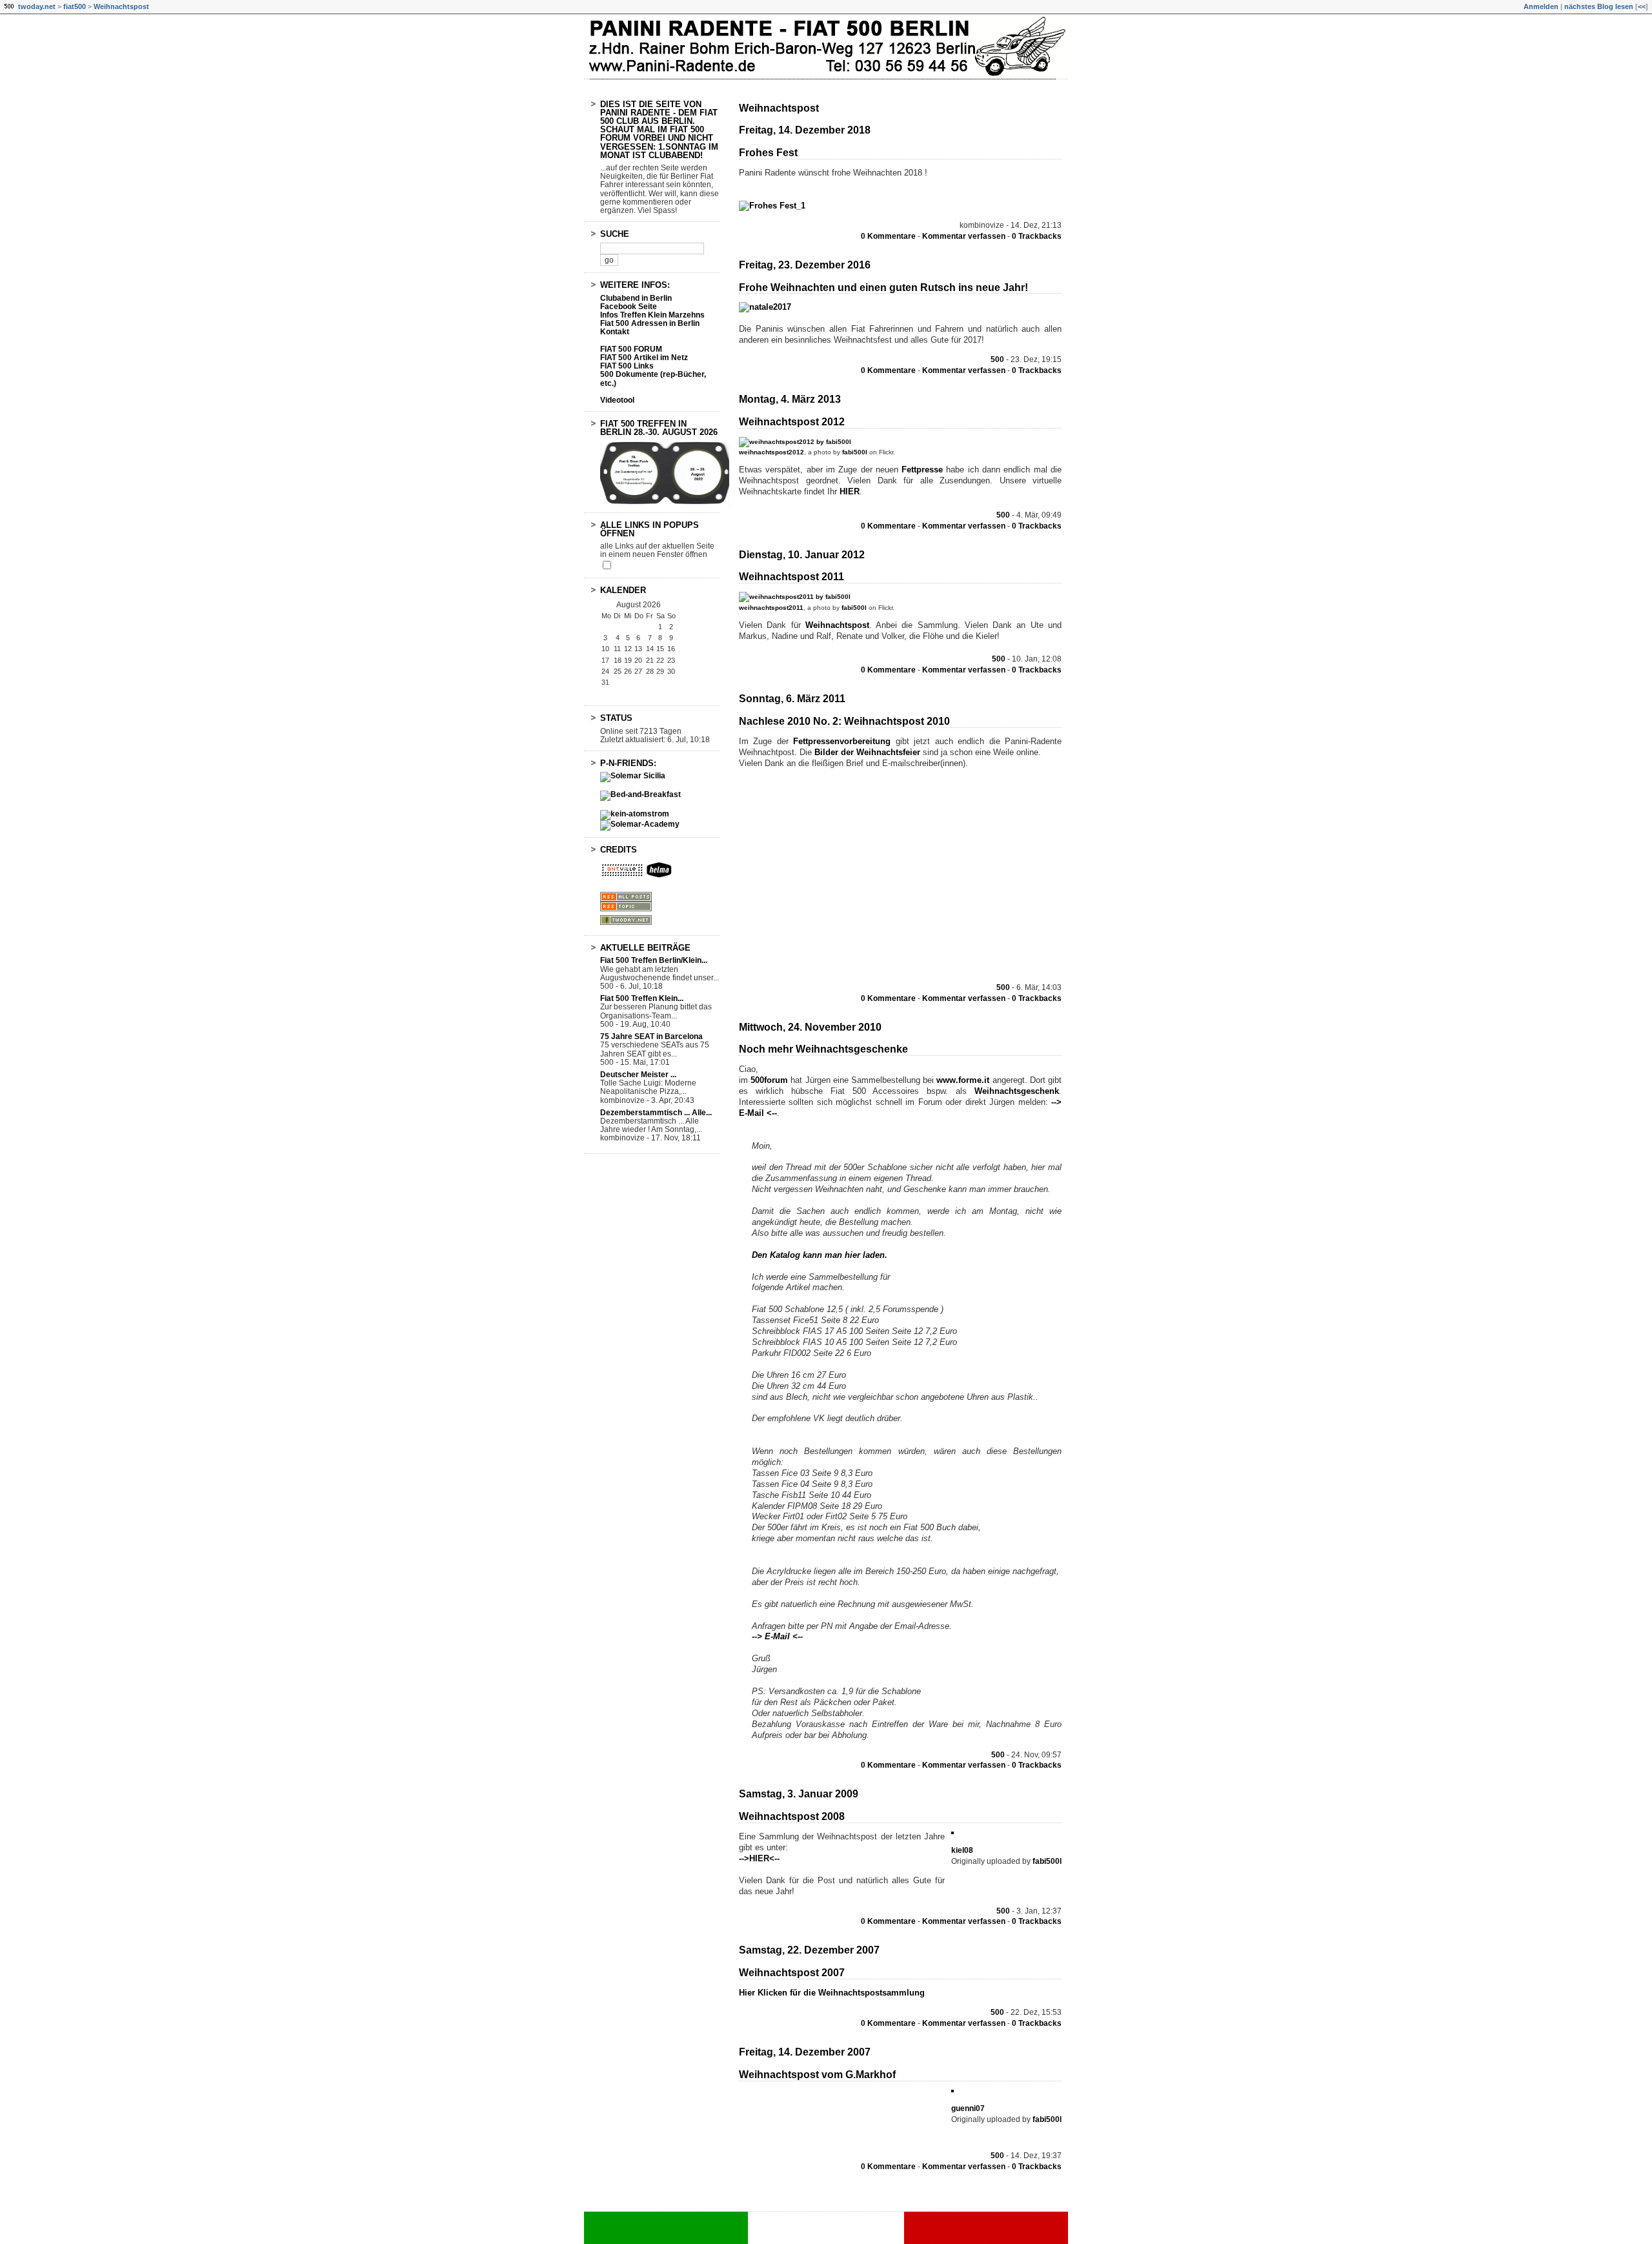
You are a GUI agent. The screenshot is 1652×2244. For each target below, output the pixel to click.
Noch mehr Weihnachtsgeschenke (823, 1049)
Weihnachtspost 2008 (792, 1816)
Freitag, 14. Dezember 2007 (805, 2052)
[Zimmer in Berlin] (640, 794)
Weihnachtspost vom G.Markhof (817, 2075)
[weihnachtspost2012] (795, 442)
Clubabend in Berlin (636, 298)
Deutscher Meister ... (638, 1075)
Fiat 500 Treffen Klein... (642, 998)
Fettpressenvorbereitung (844, 741)
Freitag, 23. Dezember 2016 (805, 265)
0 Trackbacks (1037, 236)
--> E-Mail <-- (777, 1636)
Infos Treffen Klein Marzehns (652, 315)
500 (997, 359)
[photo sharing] (952, 1831)
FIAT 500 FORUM (631, 349)
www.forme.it (963, 1080)
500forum (769, 1080)
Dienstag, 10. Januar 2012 (802, 555)
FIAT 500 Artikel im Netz (644, 358)
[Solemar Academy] (640, 824)
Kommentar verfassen (964, 236)
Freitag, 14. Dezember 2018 (805, 130)
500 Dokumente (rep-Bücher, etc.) (653, 379)
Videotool (617, 400)
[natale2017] (765, 307)
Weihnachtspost (121, 6)
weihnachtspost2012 (771, 452)
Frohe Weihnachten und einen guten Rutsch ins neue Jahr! (883, 288)
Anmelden (1541, 6)
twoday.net (37, 6)
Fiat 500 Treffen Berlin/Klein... (654, 960)
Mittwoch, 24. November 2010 (810, 1027)
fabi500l (855, 452)
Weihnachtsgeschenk (1017, 1091)
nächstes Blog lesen (1599, 6)
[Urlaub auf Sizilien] (633, 776)
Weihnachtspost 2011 (791, 577)
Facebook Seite (629, 307)
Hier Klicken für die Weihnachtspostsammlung (832, 1993)
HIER (850, 491)
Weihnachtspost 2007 (792, 1973)
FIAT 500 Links (627, 366)
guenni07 (968, 2108)
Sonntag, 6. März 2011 (792, 699)
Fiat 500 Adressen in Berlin (650, 323)
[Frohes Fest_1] (772, 206)
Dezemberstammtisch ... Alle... (656, 1113)
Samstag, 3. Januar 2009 (799, 1794)
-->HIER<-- (759, 1858)
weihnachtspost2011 (771, 608)
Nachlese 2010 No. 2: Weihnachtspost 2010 (844, 721)
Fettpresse (924, 470)
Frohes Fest (768, 153)
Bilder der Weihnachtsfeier (867, 752)
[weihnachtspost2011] (795, 597)
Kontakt (615, 332)
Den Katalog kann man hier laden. (820, 1255)
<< (1642, 6)
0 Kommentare (888, 236)
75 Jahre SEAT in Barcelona (651, 1036)
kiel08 (962, 1850)
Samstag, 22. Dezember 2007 (809, 1950)
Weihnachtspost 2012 (792, 422)
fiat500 (75, 6)
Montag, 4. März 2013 (790, 399)
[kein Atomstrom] (635, 814)
